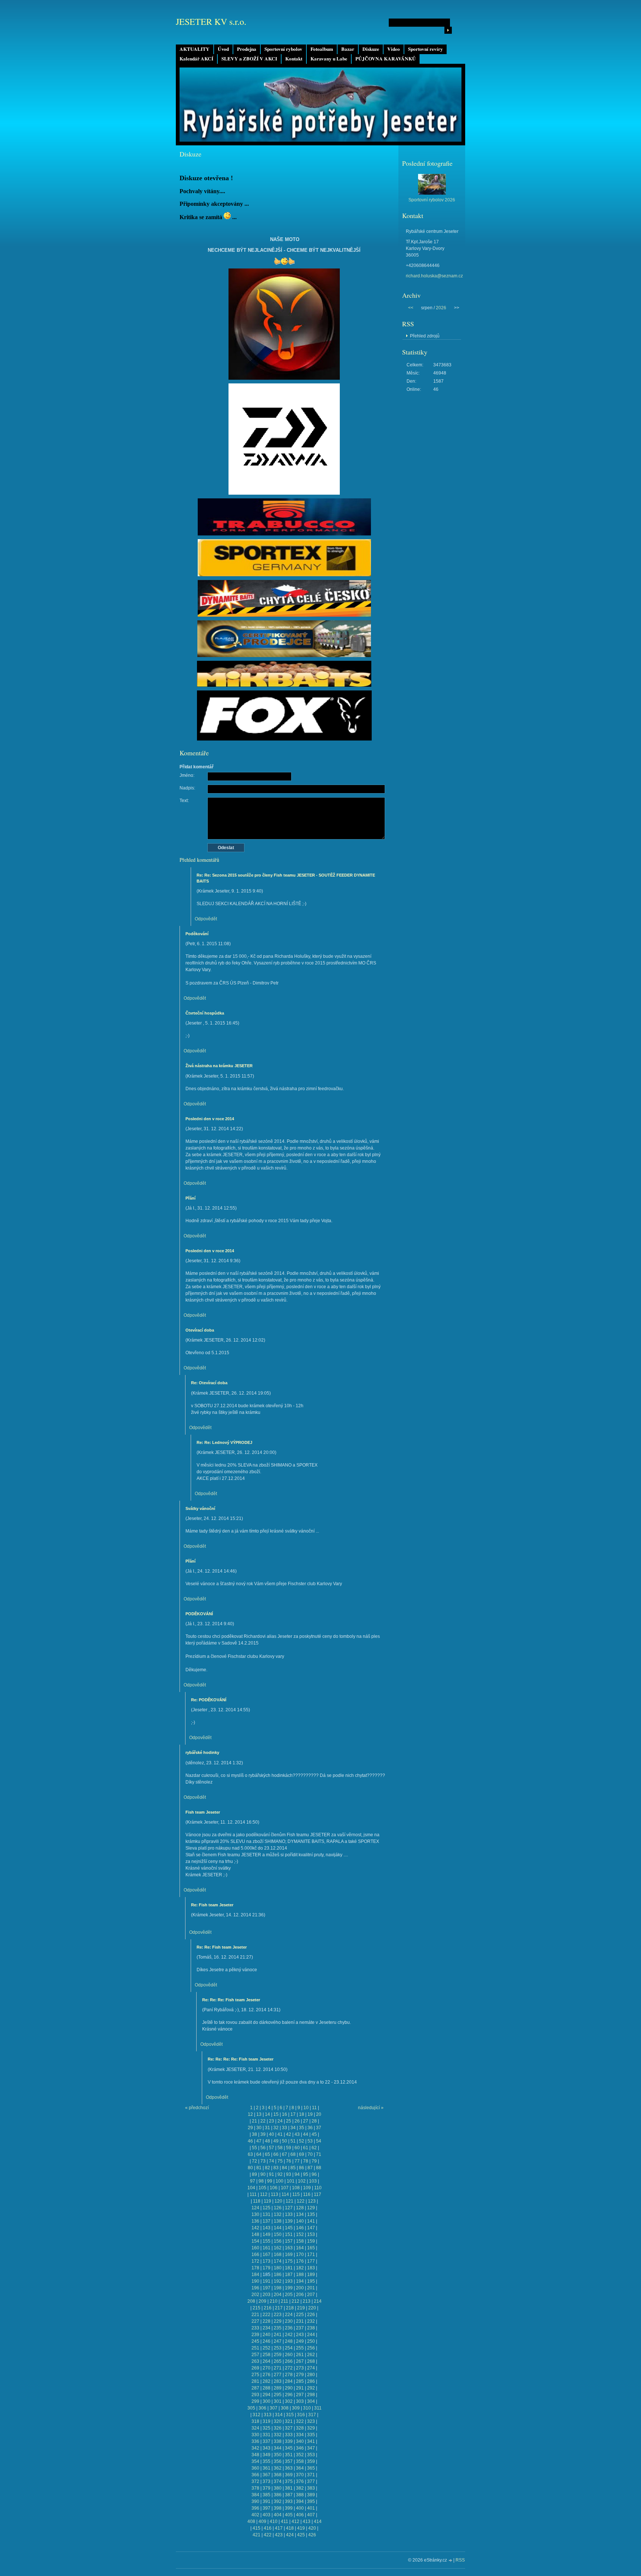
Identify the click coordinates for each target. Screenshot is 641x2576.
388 (300, 2495)
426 (312, 2535)
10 (306, 2108)
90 (263, 2174)
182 (300, 2268)
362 (278, 2468)
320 (278, 2421)
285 (300, 2381)
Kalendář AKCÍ (196, 59)
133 (289, 2214)
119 (267, 2201)
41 (280, 2134)
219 (301, 2308)
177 (311, 2261)
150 (278, 2234)
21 (254, 2121)
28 (314, 2121)
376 (300, 2481)
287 (255, 2388)
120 (278, 2201)
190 (255, 2281)
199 (289, 2288)
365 (311, 2468)
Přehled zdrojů (425, 336)
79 (314, 2161)
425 (301, 2535)
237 (300, 2328)
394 (300, 2501)
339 (289, 2441)
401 (311, 2508)
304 (311, 2401)
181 (289, 2268)
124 (255, 2208)
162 (278, 2248)
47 (259, 2141)
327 (289, 2428)
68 (293, 2154)
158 (300, 2241)
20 (319, 2114)
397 (267, 2508)
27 (306, 2121)
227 (255, 2321)
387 (289, 2495)
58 (280, 2148)
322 (300, 2421)
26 (297, 2121)
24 (280, 2121)
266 (289, 2361)
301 (278, 2401)
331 (267, 2435)
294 (267, 2395)
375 (289, 2481)
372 (255, 2481)
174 (278, 2261)
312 (257, 2415)
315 (290, 2415)
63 (250, 2154)
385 (267, 2495)
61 (306, 2148)
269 (255, 2368)
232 (311, 2321)
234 (267, 2328)
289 (278, 2388)
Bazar (348, 49)
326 (278, 2428)
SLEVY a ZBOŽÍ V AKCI (249, 59)
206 (300, 2295)
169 (289, 2255)
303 (300, 2401)
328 (300, 2428)
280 (311, 2375)
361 (267, 2468)
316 (301, 2415)
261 (300, 2355)
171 (311, 2255)
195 (311, 2281)
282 (267, 2381)
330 (255, 2435)
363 (289, 2468)
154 (255, 2241)
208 (251, 2301)
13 (259, 2114)
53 (310, 2141)
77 (297, 2161)
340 (300, 2441)
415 (257, 2528)
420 (312, 2528)
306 (262, 2408)
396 (255, 2508)
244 (311, 2335)
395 (311, 2501)
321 (289, 2421)
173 (267, 2261)
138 (278, 2221)
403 (267, 2515)
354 (255, 2461)
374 (278, 2481)
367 (267, 2475)
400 (300, 2508)
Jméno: (187, 775)
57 (272, 2148)
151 (289, 2234)
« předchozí (197, 2108)
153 (311, 2234)
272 (289, 2368)
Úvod (223, 49)
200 (300, 2288)
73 (263, 2161)
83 (276, 2168)
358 (300, 2461)
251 (255, 2348)
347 (311, 2448)
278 (289, 2375)
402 (255, 2515)
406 (300, 2515)
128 (300, 2208)
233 (255, 2328)
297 (300, 2395)
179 (267, 2268)
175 (289, 2261)
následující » (371, 2108)
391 (267, 2501)
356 (278, 2461)
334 (300, 2435)
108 (296, 2188)
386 (278, 2495)
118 (257, 2201)
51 (293, 2141)
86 (302, 2168)
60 (297, 2148)
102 (302, 2181)
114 (285, 2194)
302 (289, 2401)
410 (274, 2521)
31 (267, 2128)
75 (280, 2161)
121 (290, 2201)
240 (267, 2335)
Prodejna (247, 49)
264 (267, 2361)
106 (274, 2188)
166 (255, 2255)
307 (274, 2408)
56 (263, 2148)
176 (300, 2261)
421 (257, 2535)
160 (255, 2248)
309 (296, 2408)
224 (289, 2315)
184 (255, 2275)
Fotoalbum (322, 49)
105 (262, 2188)
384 (255, 2495)
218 (290, 2308)
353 (311, 2455)
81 (259, 2168)
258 (267, 2355)
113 (275, 2194)
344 (278, 2448)
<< (411, 308)
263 (255, 2361)
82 (267, 2168)
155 (267, 2241)
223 (278, 2315)
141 (311, 2221)
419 (301, 2528)
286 (311, 2381)
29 (250, 2128)
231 (300, 2321)
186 (278, 2275)
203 (267, 2295)
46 (250, 2141)
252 (267, 2348)
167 (267, 2255)
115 (296, 2194)
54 (319, 2141)
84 (285, 2168)
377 (311, 2481)
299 (255, 2401)
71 (319, 2154)
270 (267, 2368)
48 (267, 2141)
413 (307, 2521)
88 (319, 2168)
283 (278, 2381)
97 (253, 2181)
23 (272, 2121)
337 (267, 2441)
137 (267, 2221)
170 (300, 2255)
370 (300, 2475)
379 (267, 2488)
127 (289, 2208)
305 (251, 2408)
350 (278, 2455)
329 (311, 2428)
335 (311, 2435)
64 (259, 2154)
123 (312, 2201)
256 (311, 2348)
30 (259, 2128)
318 (255, 2421)
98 (261, 2181)
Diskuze (371, 49)
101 (291, 2181)
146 (300, 2228)
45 (314, 2134)
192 (278, 2281)
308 (285, 2408)
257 (255, 2355)
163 (289, 2248)
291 (300, 2388)
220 (312, 2308)
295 (278, 2395)
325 (267, 2428)
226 (311, 2315)
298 (311, 2395)
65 (267, 2154)
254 (289, 2348)
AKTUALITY (195, 49)
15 (276, 2114)
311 (318, 2408)
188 (300, 2275)
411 (285, 2521)
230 (289, 2321)
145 (289, 2228)
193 (289, 2281)
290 (289, 2388)
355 (267, 2461)
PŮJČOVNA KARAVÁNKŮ (386, 59)
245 (255, 2341)
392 (278, 2501)
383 (311, 2488)
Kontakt (294, 59)
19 (310, 2114)
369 (289, 2475)
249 (300, 2341)
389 (311, 2495)
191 (267, 2281)
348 (255, 2455)
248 (289, 2341)
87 (310, 2168)
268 (311, 2361)
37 (319, 2128)
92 (280, 2174)
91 (272, 2174)
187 (289, 2275)
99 (270, 2181)
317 (312, 2415)
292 (311, 2388)
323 (311, 2421)
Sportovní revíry (425, 49)
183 (311, 2268)
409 (262, 2521)
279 (300, 2375)
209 (262, 2301)
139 (289, 2221)
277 (278, 2375)
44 (306, 2134)
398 (278, 2508)
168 (278, 2255)
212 (295, 2301)
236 (289, 2328)
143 (267, 2228)
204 (278, 2295)
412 (295, 2521)
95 (306, 2174)
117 (318, 2194)
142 (255, 2228)
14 (267, 2114)
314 (279, 2415)
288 (267, 2388)
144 (278, 2228)
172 (255, 2261)
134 (300, 2214)
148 (255, 2234)
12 (250, 2114)
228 (267, 2321)
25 (289, 2121)
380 (278, 2488)
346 (300, 2448)
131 (267, 2214)
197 (267, 2288)
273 (300, 2368)
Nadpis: (187, 788)
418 (290, 2528)
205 (289, 2295)
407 (311, 2515)
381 (289, 2488)
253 (278, 2348)
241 (278, 2335)
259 (278, 2355)
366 (255, 2475)
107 (285, 2188)
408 (251, 2521)
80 (250, 2168)
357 (289, 2461)
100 (280, 2181)
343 (267, 2448)
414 (318, 2521)
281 (255, 2381)
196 (255, 2288)
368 (278, 2475)
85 (293, 2168)
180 (278, 2268)
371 (311, 2475)
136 (255, 2221)
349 (267, 2455)
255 (300, 2348)
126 (278, 2208)
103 (313, 2181)
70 (310, 2154)
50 (285, 2141)
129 (311, 2208)
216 (268, 2308)
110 (318, 2188)
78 (306, 2161)
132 (278, 2214)
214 (318, 2301)
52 (302, 2141)
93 (289, 2174)
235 (278, 2328)
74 (272, 2161)
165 (311, 2248)
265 (278, 2361)
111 (253, 2194)
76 (289, 2161)
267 (300, 2361)
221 (255, 2315)
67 (285, 2154)
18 (302, 2114)
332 (278, 2435)
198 (278, 2288)
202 (255, 2295)
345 (289, 2448)
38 (254, 2134)
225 (300, 2315)
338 (278, 2441)
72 (254, 2161)
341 (311, 2441)
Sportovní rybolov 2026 (432, 200)
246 (267, 2341)
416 (268, 2528)
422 (268, 2535)
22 (263, 2121)
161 (267, 2248)
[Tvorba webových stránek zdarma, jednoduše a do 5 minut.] (451, 2561)
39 (263, 2134)
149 (267, 2234)
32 (276, 2128)
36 (310, 2128)
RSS (460, 2560)
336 (255, 2441)
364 (300, 2468)
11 (314, 2108)
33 (285, 2128)
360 (255, 2468)
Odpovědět (206, 919)
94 (297, 2174)
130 (255, 2214)
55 (254, 2148)
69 (302, 2154)
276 (267, 2375)
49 (276, 2141)
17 (293, 2114)
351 (289, 2455)
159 (311, 2241)
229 (278, 2321)
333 (289, 2435)
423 (279, 2535)
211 (285, 2301)
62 (314, 2148)
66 (276, 2154)
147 (311, 2228)
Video (394, 49)
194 (300, 2281)
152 (300, 2234)
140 (300, 2221)
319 (267, 2421)
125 (267, 2208)
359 (311, 2461)
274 (311, 2368)
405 (289, 2515)
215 (257, 2308)
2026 (441, 308)
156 (278, 2241)
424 (290, 2535)
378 (255, 2488)
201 (311, 2288)
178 (255, 2268)
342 (255, 2448)
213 (307, 2301)
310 (307, 2408)
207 (311, 2295)
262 (311, 2355)
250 (311, 2341)
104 (251, 2188)
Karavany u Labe (329, 59)
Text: (184, 801)
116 (307, 2194)
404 (278, 2515)
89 (254, 2174)
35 (302, 2128)
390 (255, 2501)
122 (301, 2201)
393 (289, 2501)
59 (289, 2148)
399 (289, 2508)
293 (255, 2395)
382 (300, 2488)
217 (279, 2308)
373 (267, 2481)
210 (274, 2301)
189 (311, 2275)
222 (267, 2315)
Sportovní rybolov (283, 49)
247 (278, 2341)
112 (264, 2194)
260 (289, 2355)
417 (279, 2528)
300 (267, 2401)
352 (300, 2455)
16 (285, 2114)
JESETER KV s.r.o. (211, 22)
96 (314, 2174)
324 (255, 2428)
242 (289, 2335)
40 (272, 2134)
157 (289, 2241)
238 (311, 2328)
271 (278, 2368)
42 (289, 2134)
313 (268, 2415)
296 (289, 2395)
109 (307, 2188)
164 (300, 2248)
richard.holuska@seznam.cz (434, 276)
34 (293, 2128)
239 (255, 2335)
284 (289, 2381)
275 (255, 2375)
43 (297, 2134)
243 (300, 2335)
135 (311, 2214)
